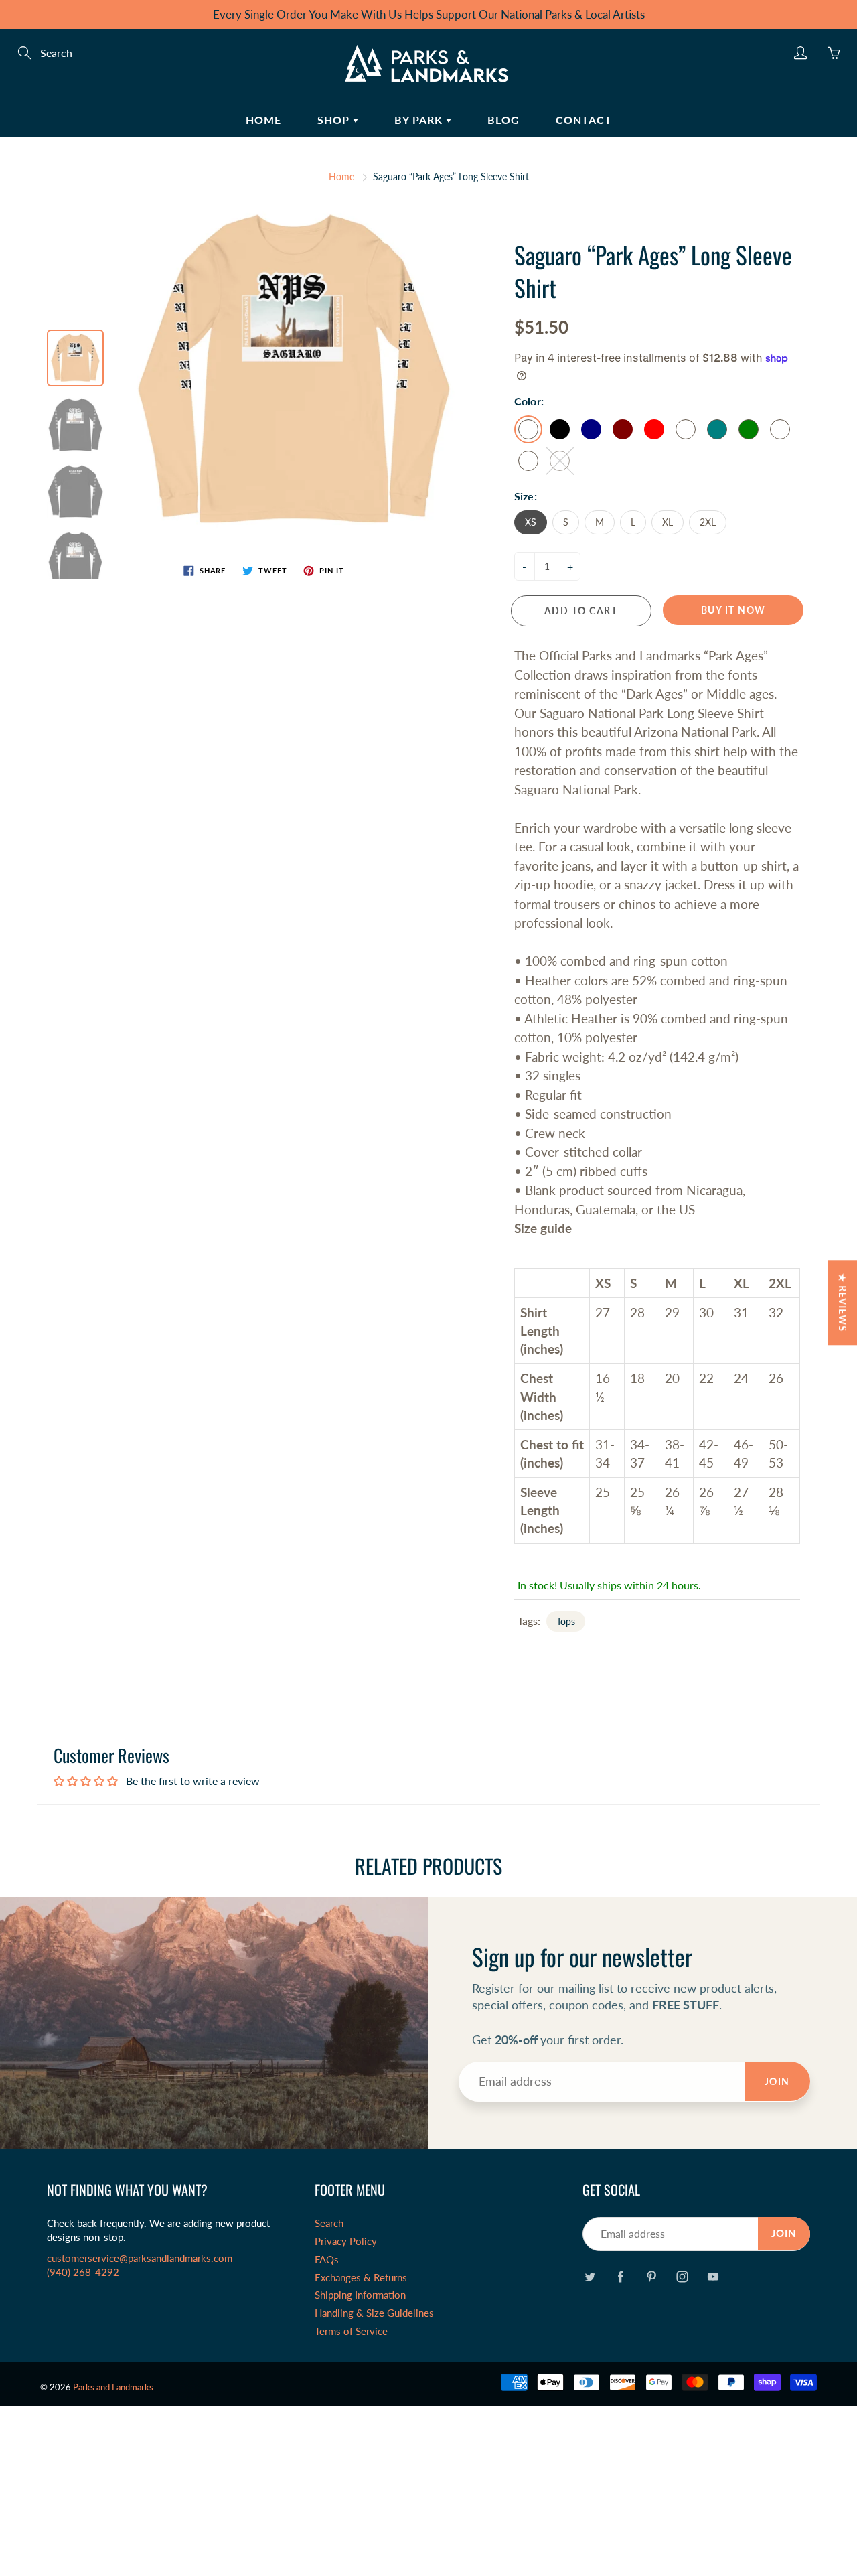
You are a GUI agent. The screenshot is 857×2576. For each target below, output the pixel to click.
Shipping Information (360, 2295)
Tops (566, 1621)
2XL (708, 522)
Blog (503, 120)
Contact (584, 120)
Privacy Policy (346, 2241)
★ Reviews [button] (843, 1302)
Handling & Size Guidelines (374, 2313)
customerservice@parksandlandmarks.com (140, 2258)
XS (531, 522)
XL (668, 522)
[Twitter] (590, 2276)
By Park (420, 120)
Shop (335, 120)
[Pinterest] (651, 2276)
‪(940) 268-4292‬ (83, 2272)
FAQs (327, 2260)
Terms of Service (351, 2331)
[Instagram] (682, 2276)
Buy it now (733, 610)
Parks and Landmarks (113, 2387)
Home (263, 120)
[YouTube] (713, 2276)
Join (777, 2081)
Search (329, 2223)
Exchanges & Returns (361, 2278)
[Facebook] (620, 2276)
